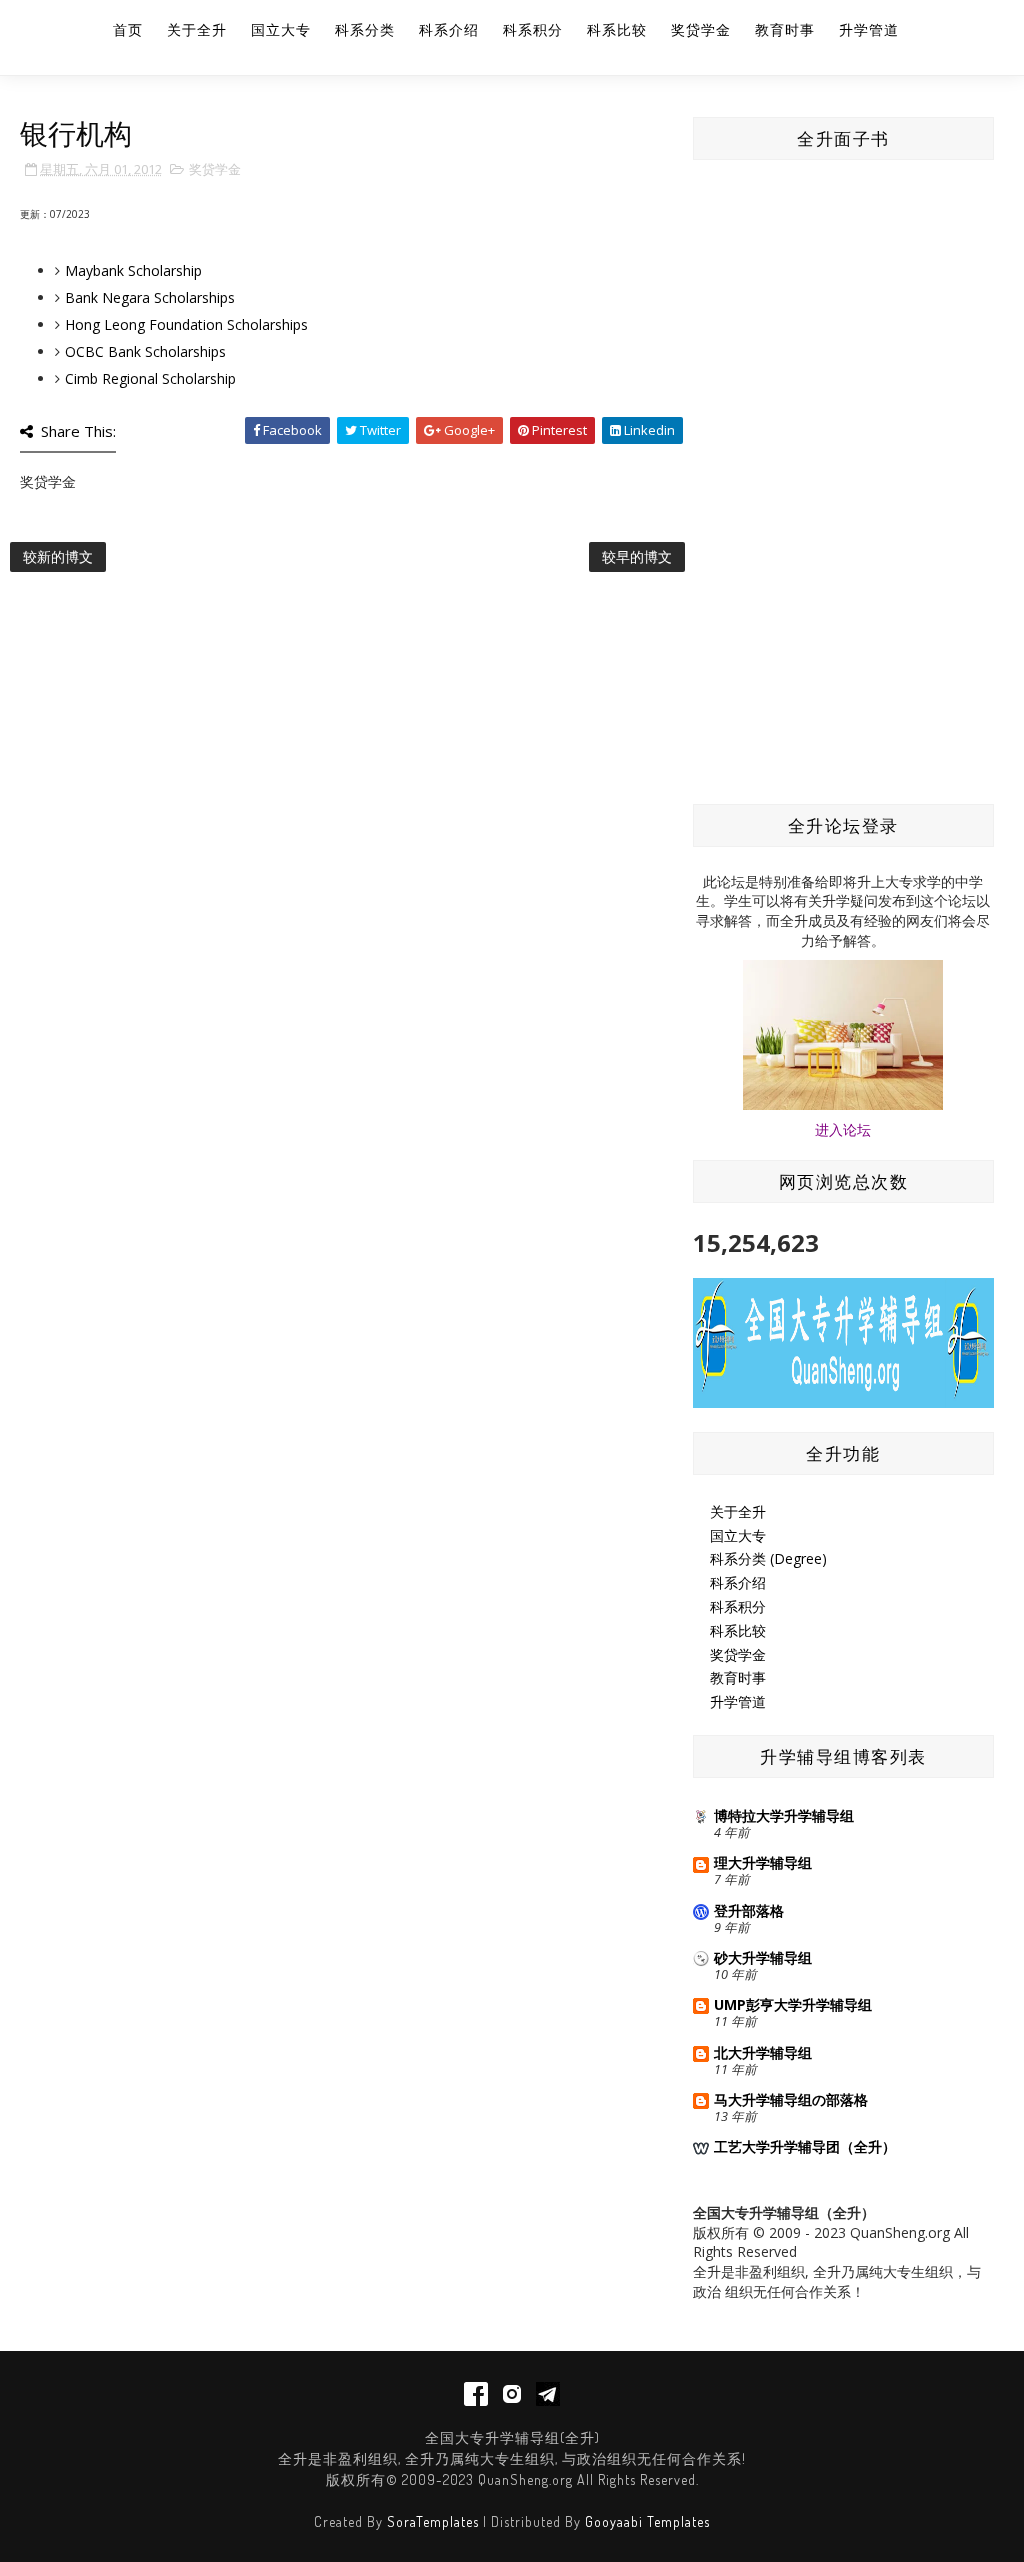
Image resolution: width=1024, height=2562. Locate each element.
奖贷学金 (701, 29)
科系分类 (365, 29)
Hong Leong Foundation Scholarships (186, 324)
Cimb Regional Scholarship (150, 378)
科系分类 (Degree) (768, 1558)
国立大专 (281, 29)
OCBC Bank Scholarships (145, 351)
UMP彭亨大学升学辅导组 (793, 2004)
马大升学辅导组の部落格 (791, 2099)
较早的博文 (637, 556)
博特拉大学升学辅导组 (784, 1815)
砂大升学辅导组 (763, 1957)
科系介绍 (449, 29)
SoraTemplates (433, 2521)
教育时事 (785, 29)
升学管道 (869, 29)
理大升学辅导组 (763, 1862)
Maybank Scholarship (133, 270)
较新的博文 (58, 556)
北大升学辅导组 (763, 2052)
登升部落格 (749, 1910)
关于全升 (197, 29)
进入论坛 (843, 1129)
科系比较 (617, 29)
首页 (128, 29)
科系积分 (533, 29)
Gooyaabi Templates (647, 2521)
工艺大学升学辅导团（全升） (805, 2146)
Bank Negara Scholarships (150, 297)
